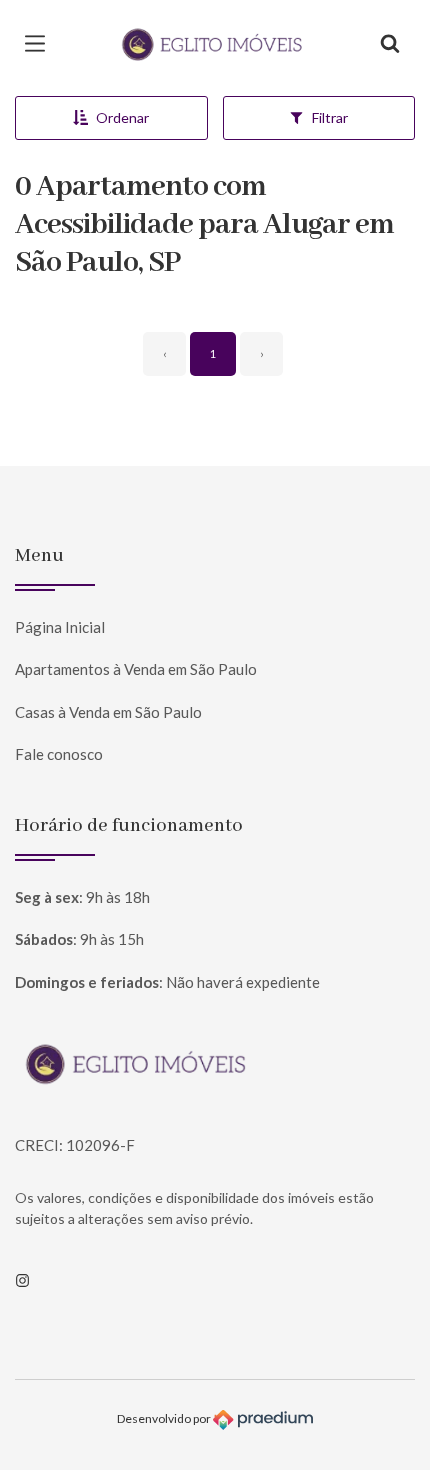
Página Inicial (60, 627)
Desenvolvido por (165, 1418)
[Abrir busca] (390, 44)
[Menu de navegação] (40, 44)
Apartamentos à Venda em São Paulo (136, 669)
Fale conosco (59, 754)
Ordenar (122, 117)
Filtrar (330, 117)
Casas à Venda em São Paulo (108, 712)
